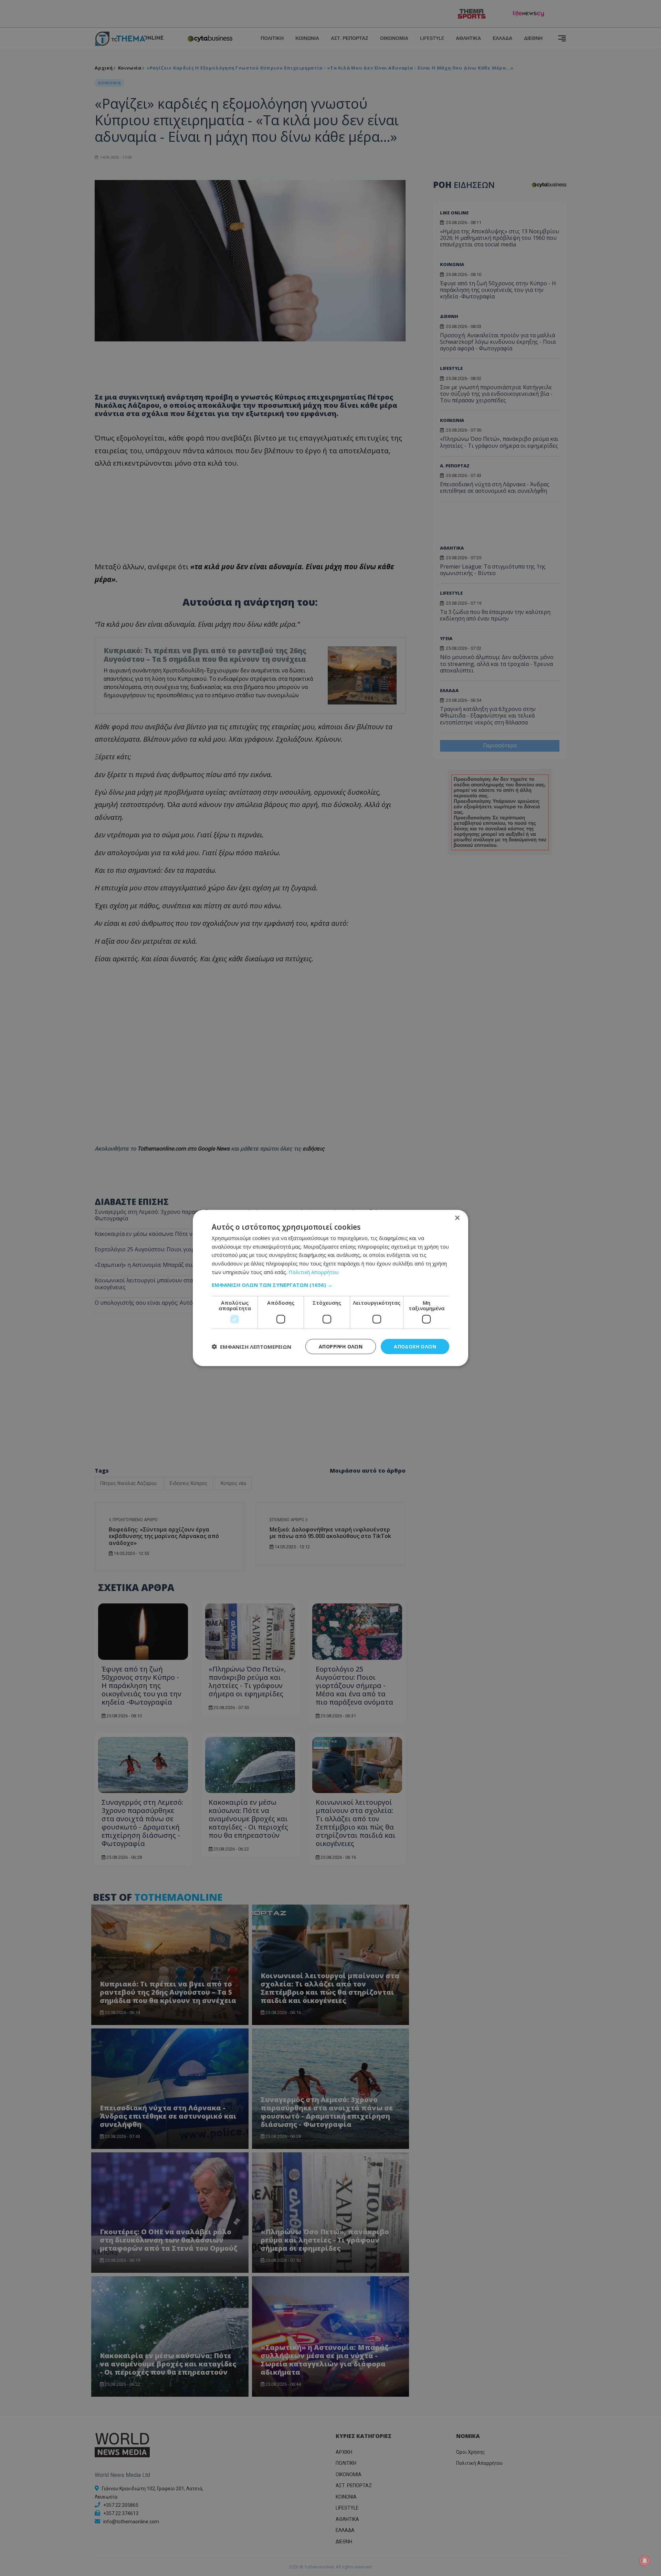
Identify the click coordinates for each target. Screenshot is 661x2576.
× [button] (457, 1218)
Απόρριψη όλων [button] (341, 1346)
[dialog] (330, 1288)
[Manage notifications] (645, 2561)
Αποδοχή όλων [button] (415, 1346)
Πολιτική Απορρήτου (314, 1272)
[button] (330, 1284)
